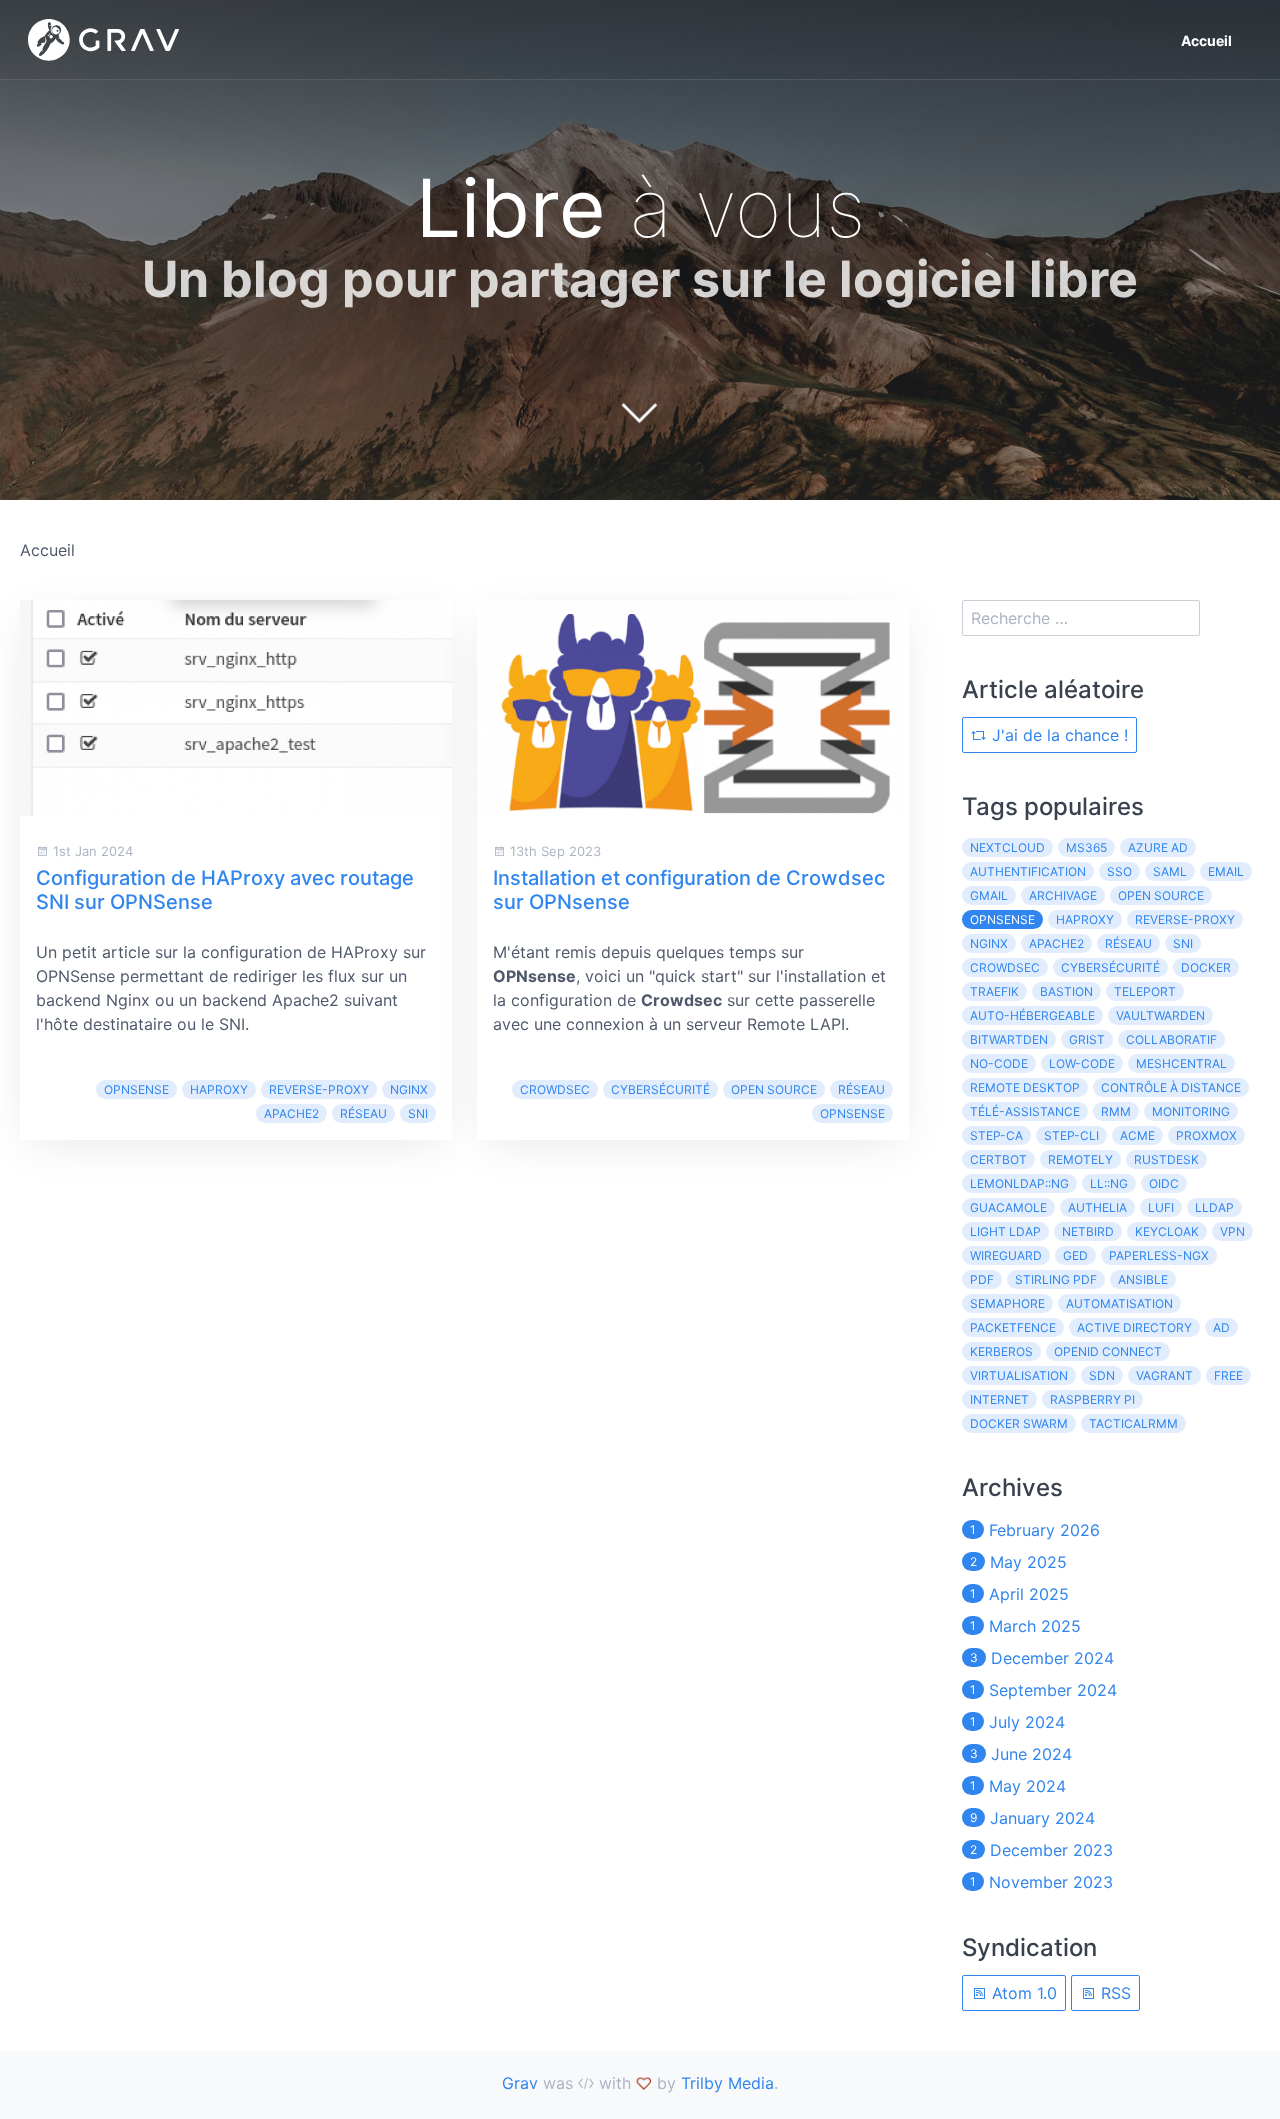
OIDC (1164, 1183)
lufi (1161, 1207)
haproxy (219, 1089)
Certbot (998, 1159)
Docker (1206, 967)
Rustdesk (1166, 1159)
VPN (1232, 1231)
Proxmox (1206, 1135)
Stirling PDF (1056, 1279)
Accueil (1206, 40)
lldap (1214, 1207)
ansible (1143, 1279)
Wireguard (1006, 1255)
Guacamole (1008, 1207)
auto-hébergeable (1032, 1015)
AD (1221, 1327)
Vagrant (1164, 1375)
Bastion (1066, 991)
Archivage (1063, 895)
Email (1226, 871)
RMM (1116, 1111)
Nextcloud (1007, 847)
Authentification (1028, 871)
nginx (409, 1089)
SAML (1170, 871)
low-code (1082, 1063)
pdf (982, 1279)
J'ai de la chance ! (1057, 735)
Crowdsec (555, 1089)
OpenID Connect (1108, 1351)
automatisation (1119, 1303)
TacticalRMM (1133, 1423)
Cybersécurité (660, 1089)
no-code (999, 1063)
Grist (1087, 1039)
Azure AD (1158, 847)
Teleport (1145, 991)
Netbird (1088, 1231)
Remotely (1080, 1159)
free (1228, 1375)
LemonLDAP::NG (1019, 1183)
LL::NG (1109, 1183)
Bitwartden (1009, 1039)
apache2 (291, 1113)
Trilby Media (727, 2083)
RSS (1113, 1993)
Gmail (989, 895)
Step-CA (996, 1135)
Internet (999, 1399)
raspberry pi (1092, 1399)
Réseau (363, 1113)
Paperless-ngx (1159, 1255)
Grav (520, 2083)
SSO (1119, 871)
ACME (1137, 1135)
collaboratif (1171, 1039)
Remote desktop (1025, 1087)
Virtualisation (1019, 1375)
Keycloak (1167, 1231)
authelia (1097, 1207)
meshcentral (1181, 1063)
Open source (774, 1089)
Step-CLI (1071, 1135)
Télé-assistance (1025, 1111)
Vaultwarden (1160, 1015)
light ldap (1005, 1231)
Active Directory (1134, 1327)
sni (418, 1113)
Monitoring (1191, 1111)
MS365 (1086, 847)
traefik (994, 991)
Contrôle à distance (1171, 1087)
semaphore (1007, 1303)
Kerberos (1001, 1351)
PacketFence (1013, 1327)
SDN (1102, 1375)
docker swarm (1019, 1423)
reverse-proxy (319, 1089)
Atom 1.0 (1022, 1993)
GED (1075, 1255)
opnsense (136, 1089)
